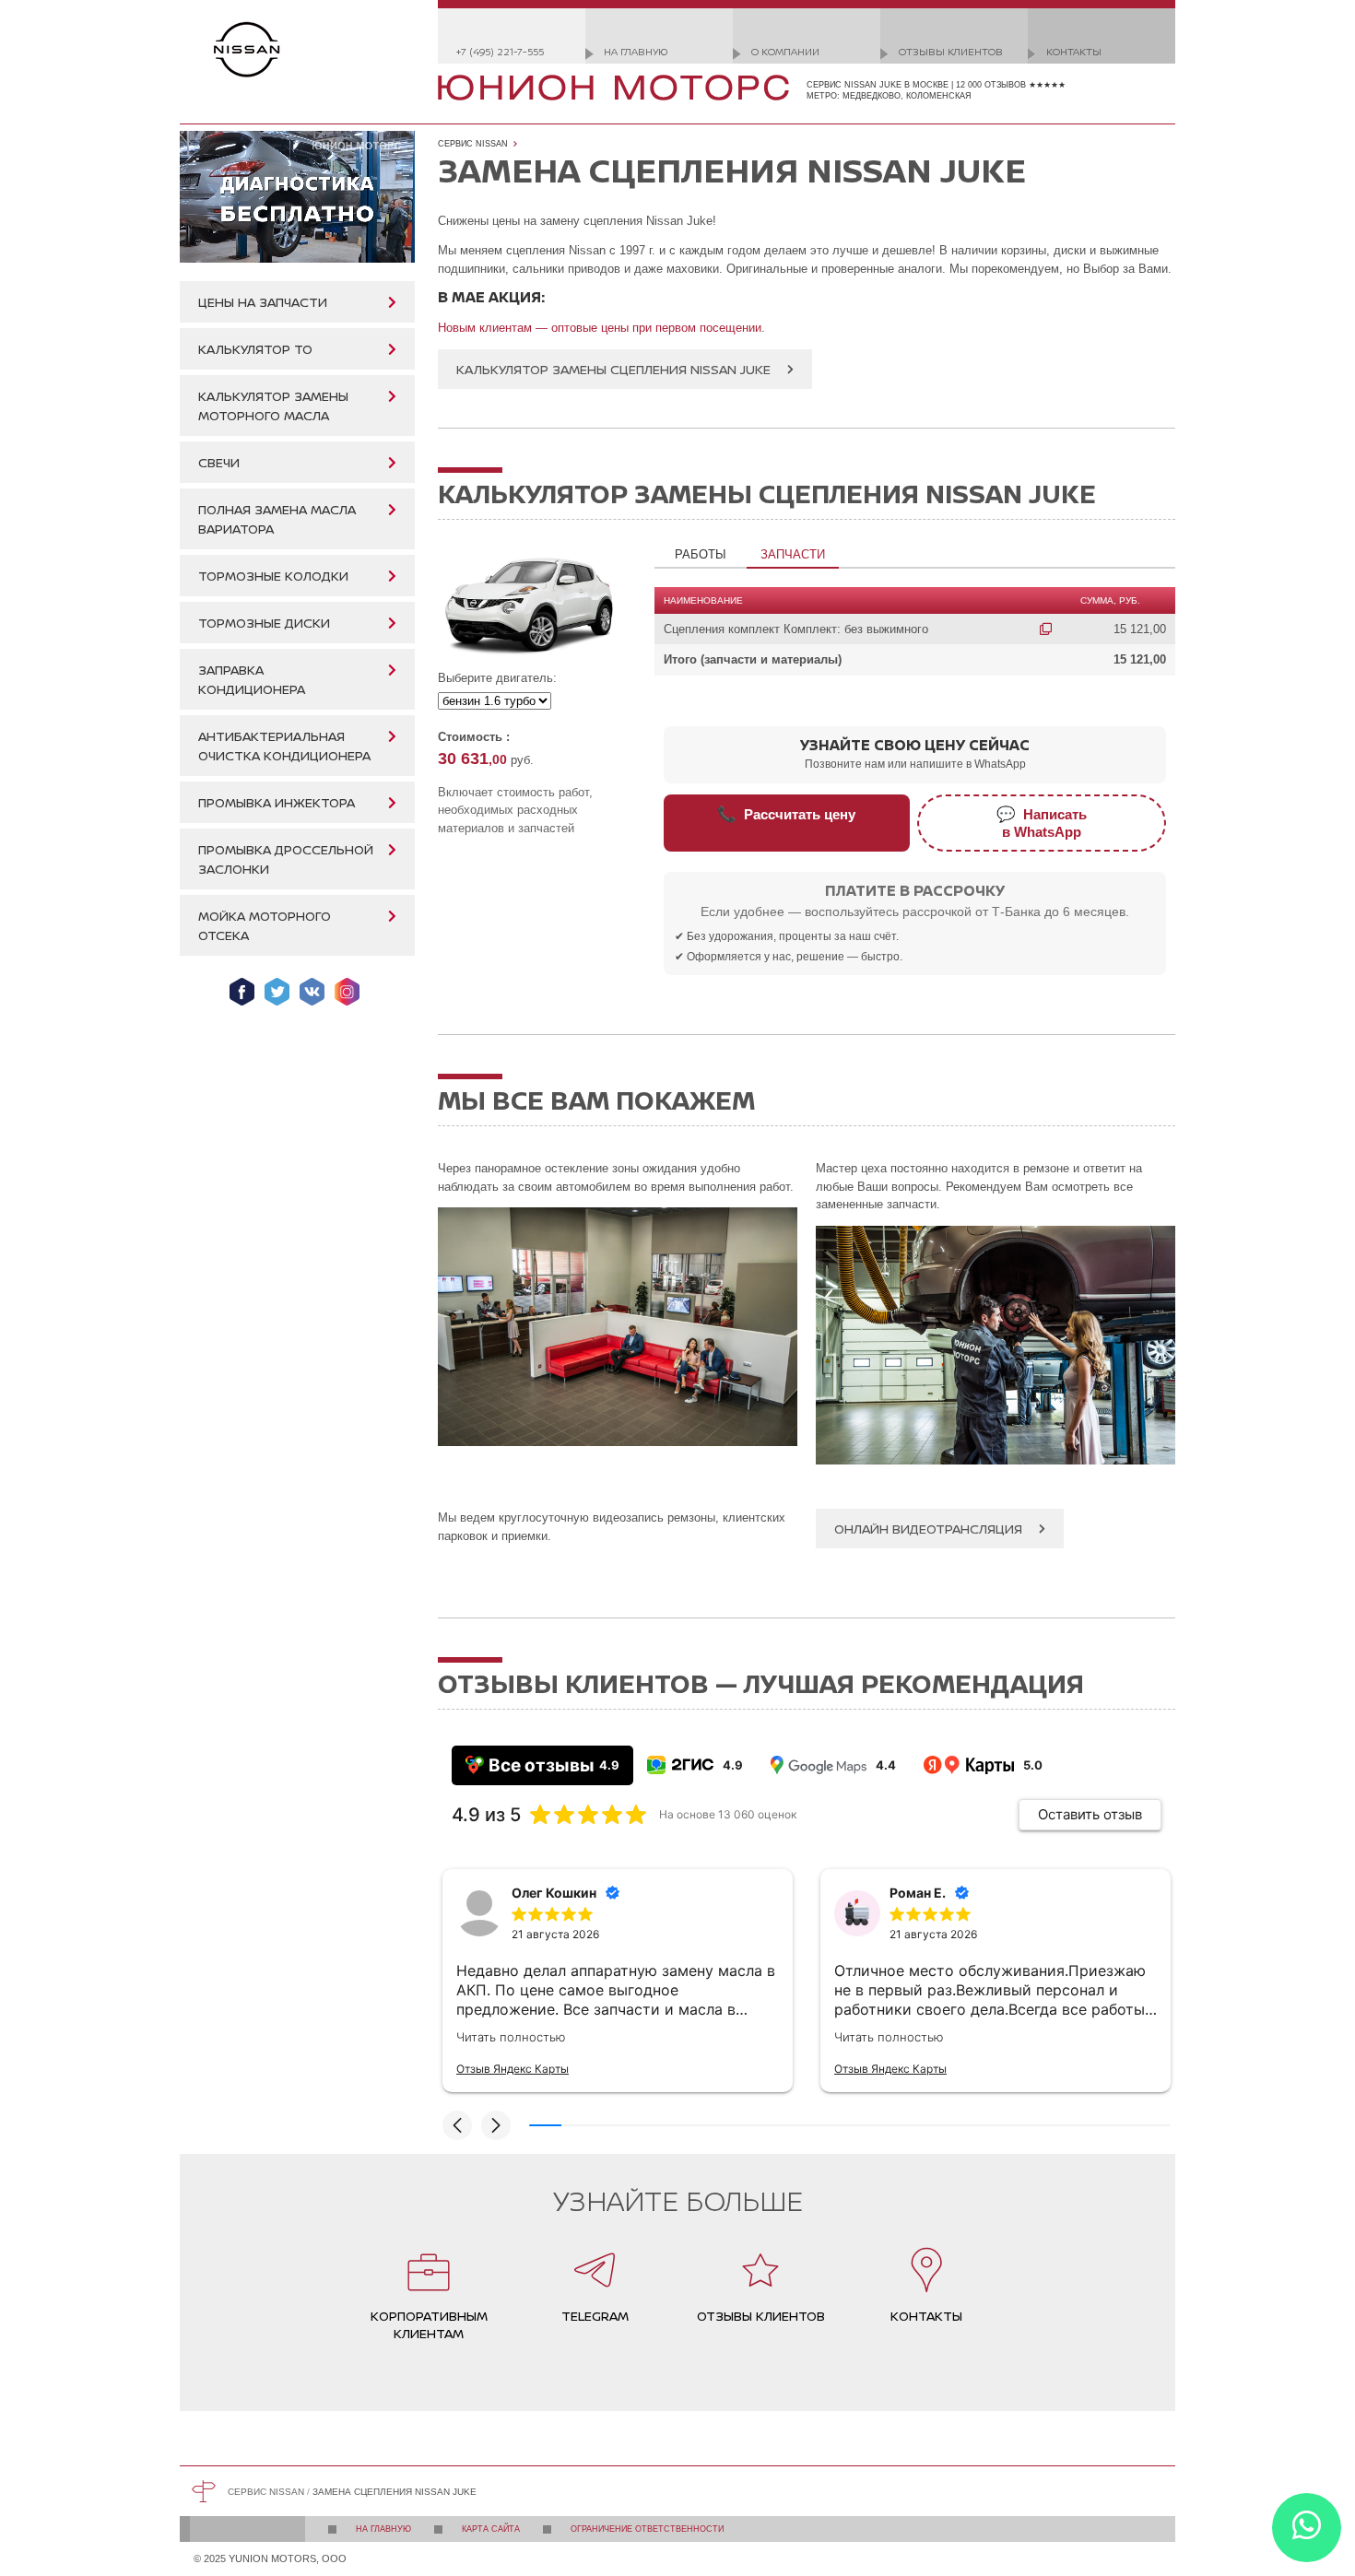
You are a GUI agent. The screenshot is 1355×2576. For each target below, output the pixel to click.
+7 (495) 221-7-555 (500, 51)
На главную (636, 51)
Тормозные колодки (273, 576)
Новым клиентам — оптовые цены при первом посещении (600, 328)
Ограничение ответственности (647, 2529)
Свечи (219, 462)
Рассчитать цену (786, 814)
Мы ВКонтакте (312, 992)
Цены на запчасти (263, 302)
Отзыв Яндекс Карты (513, 2069)
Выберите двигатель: (497, 678)
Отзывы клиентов (951, 51)
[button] (457, 2125)
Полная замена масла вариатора (277, 519)
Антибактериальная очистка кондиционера (284, 746)
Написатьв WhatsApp (1042, 823)
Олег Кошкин (554, 1893)
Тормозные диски (264, 623)
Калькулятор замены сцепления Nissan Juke (613, 369)
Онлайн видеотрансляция (928, 1529)
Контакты (1074, 51)
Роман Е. (918, 1893)
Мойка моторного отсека (265, 925)
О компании (785, 51)
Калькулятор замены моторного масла (273, 406)
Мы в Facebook (242, 992)
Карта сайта (491, 2529)
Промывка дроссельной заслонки (286, 859)
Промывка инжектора (277, 802)
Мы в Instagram (347, 992)
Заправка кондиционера (252, 679)
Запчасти (793, 554)
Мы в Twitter (277, 992)
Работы (701, 554)
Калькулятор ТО (255, 349)
